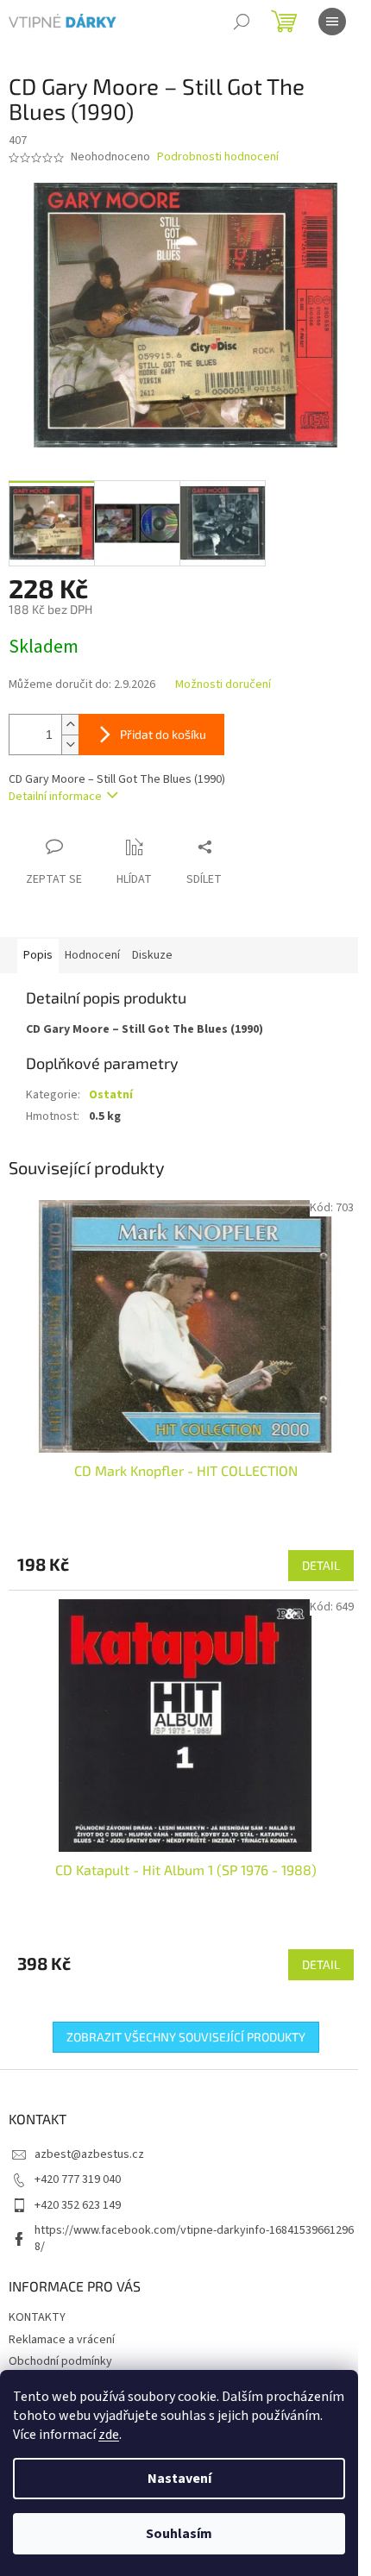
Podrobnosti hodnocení (218, 157)
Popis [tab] (38, 955)
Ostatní (111, 1095)
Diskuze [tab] (152, 955)
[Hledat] (242, 22)
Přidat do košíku (163, 734)
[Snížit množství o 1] (70, 744)
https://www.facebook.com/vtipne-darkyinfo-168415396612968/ (194, 2238)
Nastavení (179, 2479)
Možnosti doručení (223, 685)
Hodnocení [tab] (92, 955)
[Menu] (332, 22)
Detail (321, 1565)
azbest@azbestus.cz (89, 2154)
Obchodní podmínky (60, 2361)
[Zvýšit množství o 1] (70, 725)
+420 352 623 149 (78, 2205)
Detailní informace (55, 797)
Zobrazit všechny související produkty (186, 2037)
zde (109, 2435)
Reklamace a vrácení (62, 2340)
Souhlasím (179, 2534)
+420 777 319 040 (78, 2179)
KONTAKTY (37, 2317)
